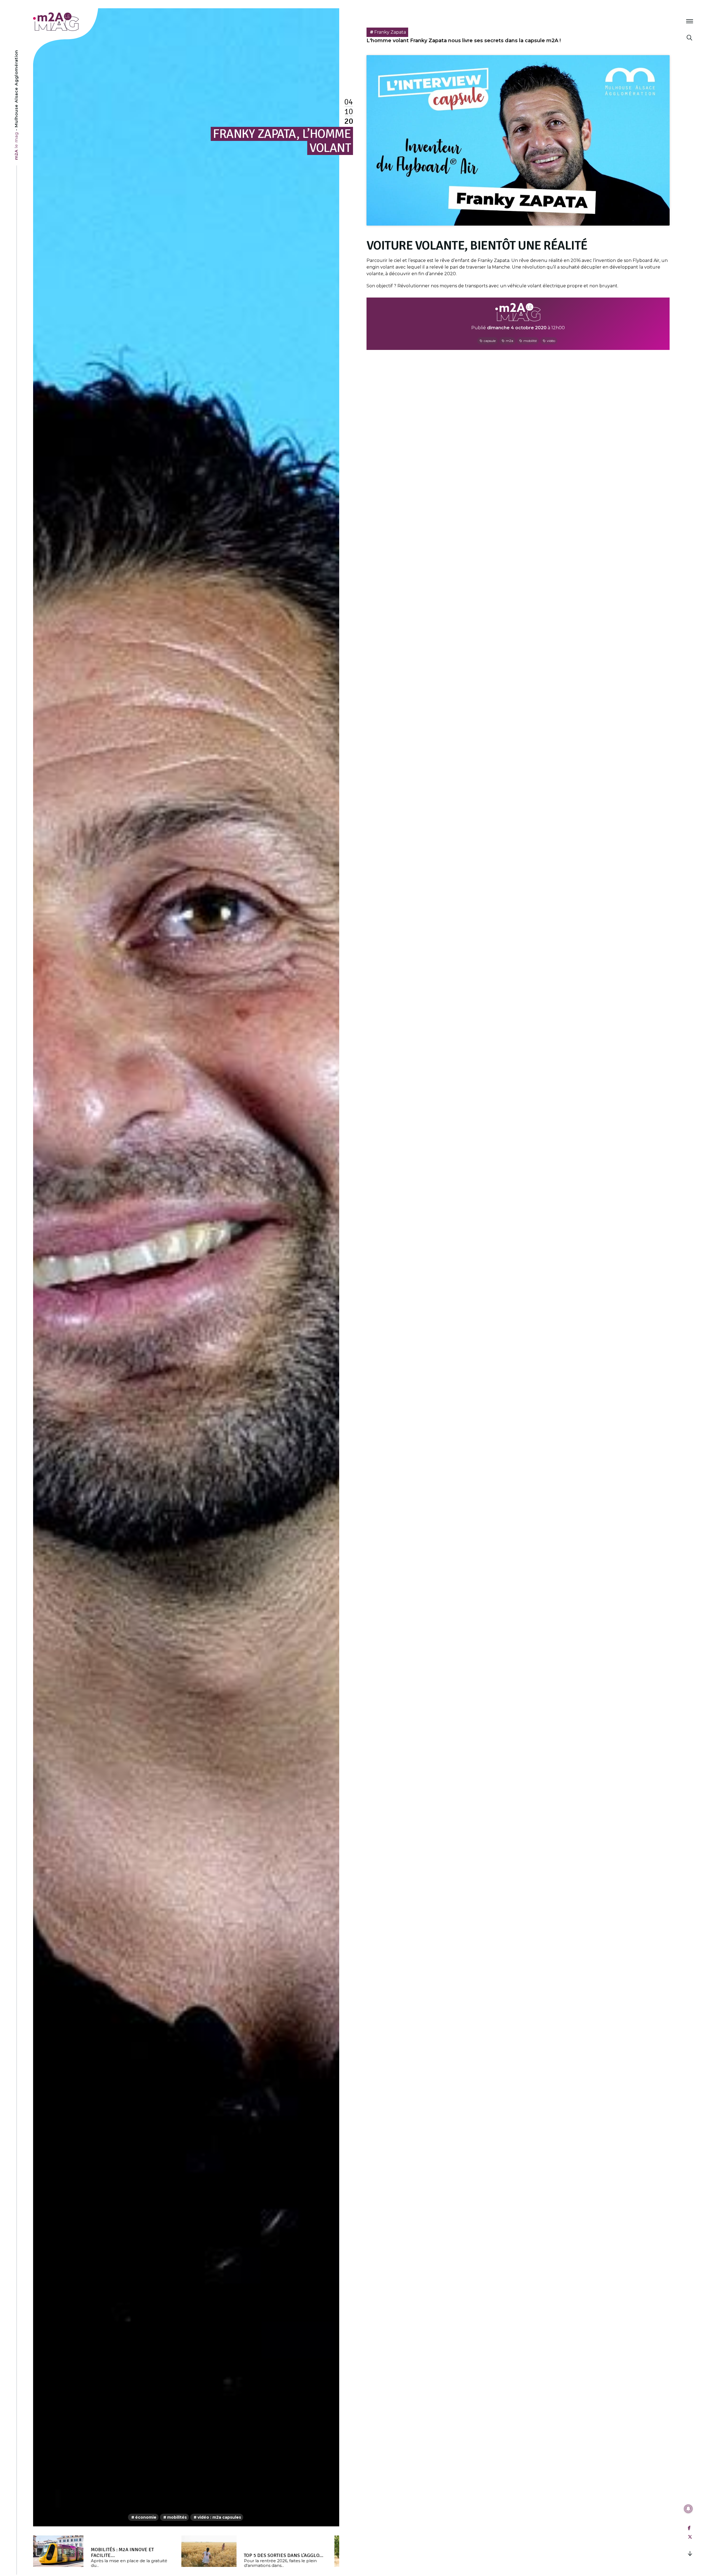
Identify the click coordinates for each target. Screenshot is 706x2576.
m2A (510, 341)
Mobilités (177, 2517)
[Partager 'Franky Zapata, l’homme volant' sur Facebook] (689, 2528)
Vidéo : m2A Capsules (219, 2517)
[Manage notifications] (688, 2509)
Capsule (490, 341)
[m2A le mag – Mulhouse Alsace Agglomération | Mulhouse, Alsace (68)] (74, 22)
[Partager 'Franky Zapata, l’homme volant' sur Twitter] (690, 2537)
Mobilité (530, 341)
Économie (146, 2517)
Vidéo (551, 341)
